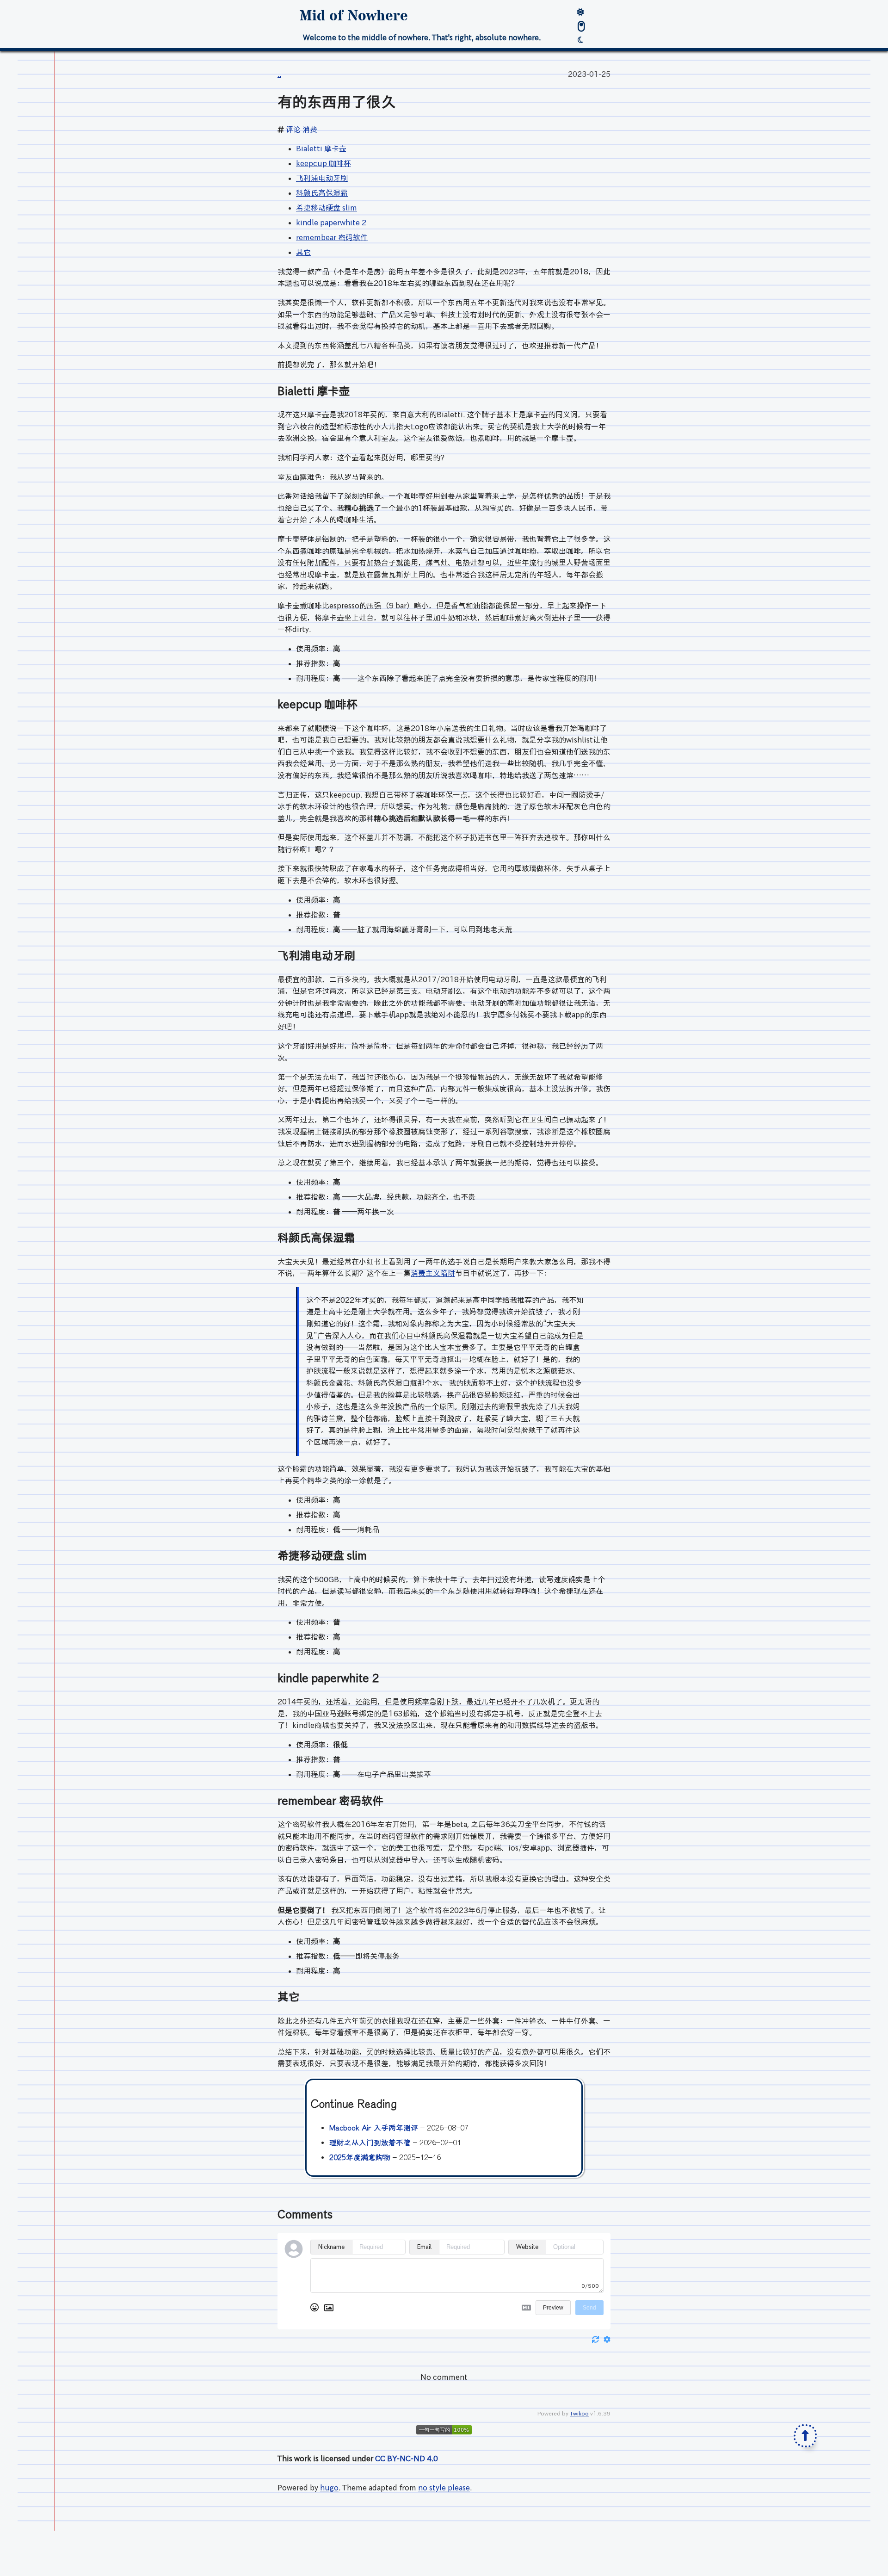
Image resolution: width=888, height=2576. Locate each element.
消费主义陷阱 (433, 1273)
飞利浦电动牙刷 (322, 178)
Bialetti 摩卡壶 (321, 149)
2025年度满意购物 (360, 2158)
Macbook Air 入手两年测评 (374, 2128)
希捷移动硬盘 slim (327, 208)
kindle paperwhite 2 (331, 223)
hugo (329, 2488)
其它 (303, 252)
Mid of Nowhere (354, 16)
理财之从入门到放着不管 (370, 2143)
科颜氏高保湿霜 (322, 193)
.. (279, 74)
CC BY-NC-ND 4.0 (407, 2458)
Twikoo (579, 2413)
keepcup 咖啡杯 (324, 163)
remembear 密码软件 (332, 237)
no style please (444, 2488)
